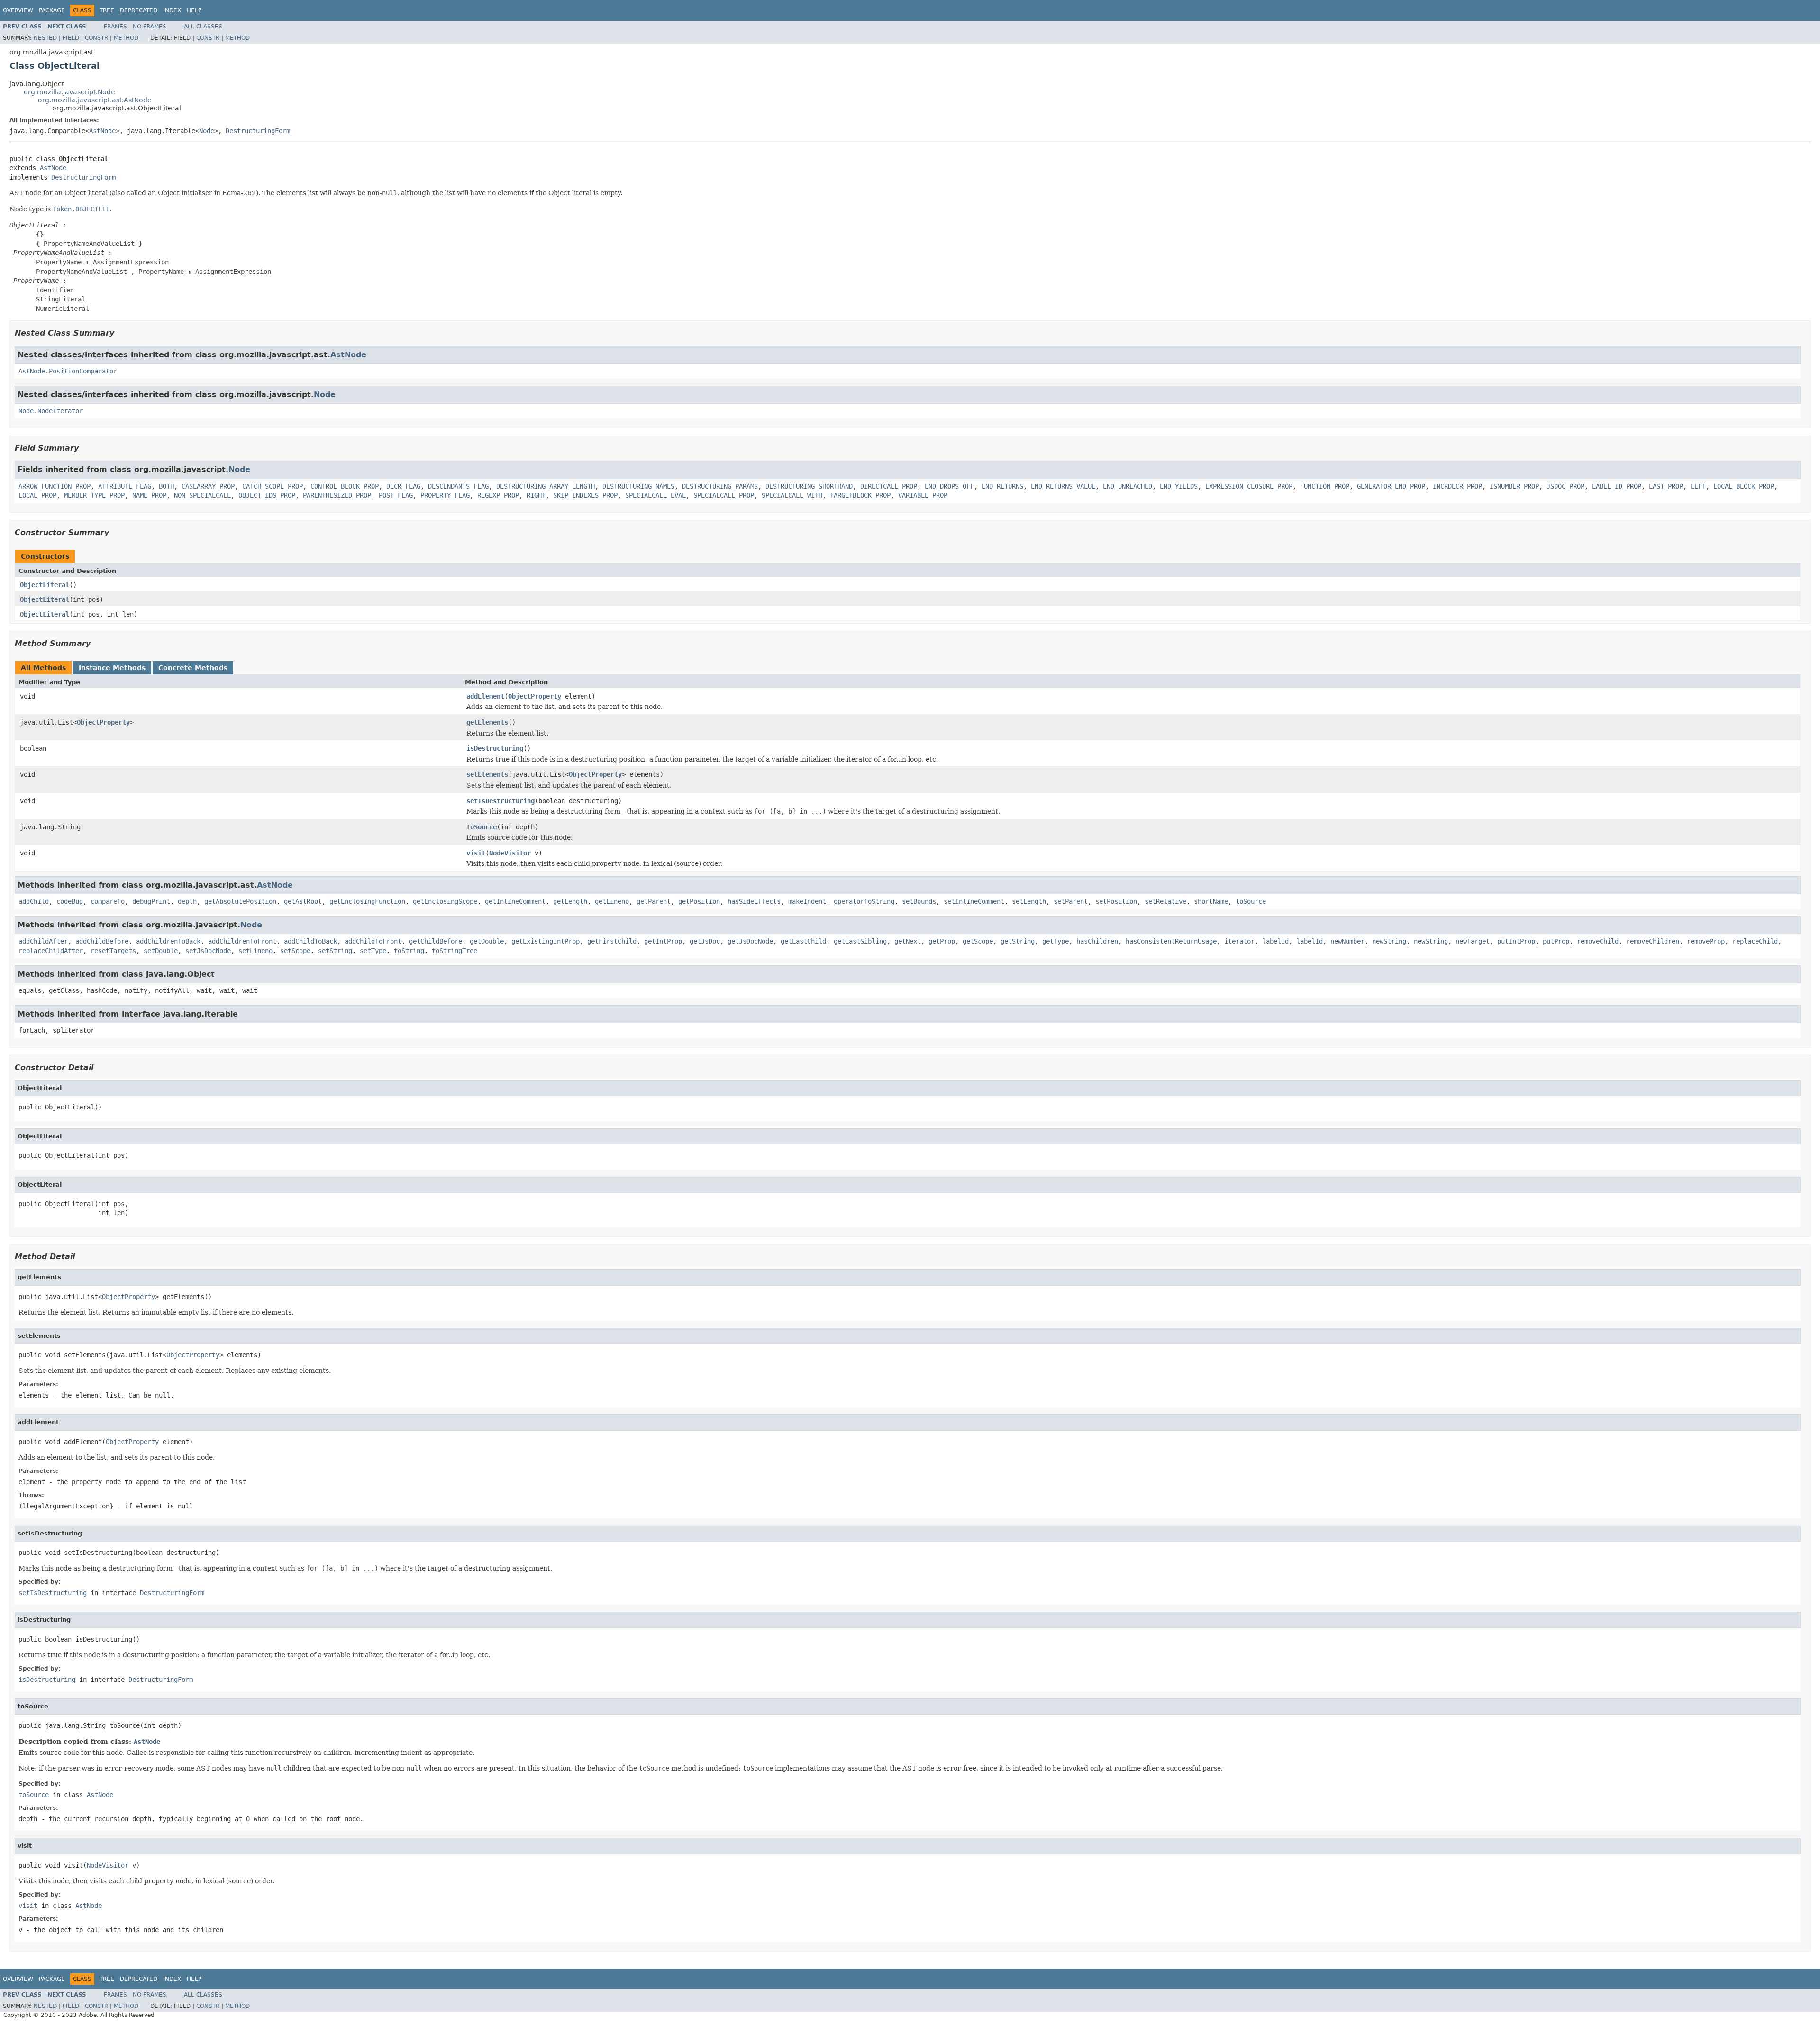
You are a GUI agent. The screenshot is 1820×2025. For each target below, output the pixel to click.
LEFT (1698, 486)
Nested (45, 38)
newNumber (1347, 941)
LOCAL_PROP (37, 495)
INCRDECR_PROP (1457, 486)
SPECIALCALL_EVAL (655, 495)
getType (1056, 941)
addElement (485, 696)
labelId (1275, 941)
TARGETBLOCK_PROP (860, 495)
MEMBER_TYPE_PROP (94, 495)
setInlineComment (974, 901)
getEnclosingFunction (367, 901)
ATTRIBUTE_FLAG (125, 486)
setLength (1029, 901)
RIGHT (536, 495)
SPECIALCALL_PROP (724, 495)
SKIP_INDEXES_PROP (585, 495)
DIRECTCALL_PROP (889, 486)
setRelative (1165, 901)
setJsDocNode (208, 951)
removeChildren (1653, 941)
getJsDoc (705, 941)
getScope (978, 941)
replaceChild (1755, 941)
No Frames (150, 27)
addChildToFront (373, 941)
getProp (942, 941)
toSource (482, 827)
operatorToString (864, 901)
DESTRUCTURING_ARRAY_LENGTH (546, 486)
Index (172, 10)
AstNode (102, 131)
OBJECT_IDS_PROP (267, 495)
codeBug (70, 901)
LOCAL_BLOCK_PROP (1744, 486)
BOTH (166, 486)
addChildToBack (310, 941)
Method (126, 38)
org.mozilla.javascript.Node (69, 92)
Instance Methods (112, 668)
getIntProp (663, 941)
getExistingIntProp (546, 941)
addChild (34, 901)
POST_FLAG (396, 495)
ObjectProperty (535, 696)
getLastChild (803, 941)
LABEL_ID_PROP (1617, 486)
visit (476, 853)
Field (71, 38)
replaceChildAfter (51, 951)
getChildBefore (436, 941)
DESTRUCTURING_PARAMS (720, 486)
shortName (1211, 901)
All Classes (203, 27)
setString (335, 951)
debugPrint (151, 901)
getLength (570, 901)
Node (207, 131)
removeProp (1706, 941)
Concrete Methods (193, 668)
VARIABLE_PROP (923, 495)
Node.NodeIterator (51, 411)
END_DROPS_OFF (949, 486)
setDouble (161, 951)
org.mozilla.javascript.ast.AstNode (95, 100)
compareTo (108, 901)
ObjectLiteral (45, 585)
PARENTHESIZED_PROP (337, 495)
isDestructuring (495, 748)
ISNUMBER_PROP (1514, 486)
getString (1018, 941)
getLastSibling (860, 941)
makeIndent (807, 901)
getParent (654, 901)
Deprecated (139, 10)
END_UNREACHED (1128, 486)
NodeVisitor (510, 853)
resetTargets (113, 951)
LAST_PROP (1666, 486)
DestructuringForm (258, 131)
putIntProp (1516, 941)
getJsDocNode (750, 941)
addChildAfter (43, 941)
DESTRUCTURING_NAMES (638, 486)
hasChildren (1097, 941)
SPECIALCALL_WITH (792, 495)
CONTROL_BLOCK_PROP (345, 486)
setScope (295, 951)
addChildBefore (102, 941)
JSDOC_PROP (1565, 486)
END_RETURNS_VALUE (1063, 486)
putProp (1556, 941)
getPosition (699, 901)
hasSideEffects (754, 901)
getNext (908, 941)
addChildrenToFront (242, 941)
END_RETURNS (1002, 486)
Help (194, 10)
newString (1389, 941)
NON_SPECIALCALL (202, 495)
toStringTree (455, 951)
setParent (1071, 901)
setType (373, 951)
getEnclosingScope (445, 901)
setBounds (919, 901)
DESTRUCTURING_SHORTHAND (809, 486)
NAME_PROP (149, 495)
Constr (96, 38)
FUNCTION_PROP (1325, 486)
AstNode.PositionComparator (68, 371)
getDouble (487, 941)
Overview (18, 10)
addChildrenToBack (168, 941)
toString (409, 951)
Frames (115, 27)
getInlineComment (515, 901)
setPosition (1116, 901)
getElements (487, 722)
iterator (1239, 941)
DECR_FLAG (403, 486)
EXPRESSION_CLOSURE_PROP (1249, 486)
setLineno (255, 951)
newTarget (1473, 941)
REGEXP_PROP (498, 495)
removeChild (1598, 941)
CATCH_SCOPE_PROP (273, 486)
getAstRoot (303, 901)
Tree (107, 10)
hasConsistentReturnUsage (1171, 941)
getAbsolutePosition (240, 901)
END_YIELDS (1179, 486)
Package (52, 10)
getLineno (612, 901)
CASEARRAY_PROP (208, 486)
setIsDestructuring (500, 801)
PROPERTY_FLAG (445, 495)
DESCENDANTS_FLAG (458, 486)
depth (187, 901)
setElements (487, 774)
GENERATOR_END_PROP (1391, 486)
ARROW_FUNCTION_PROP (55, 486)
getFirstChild (612, 941)
